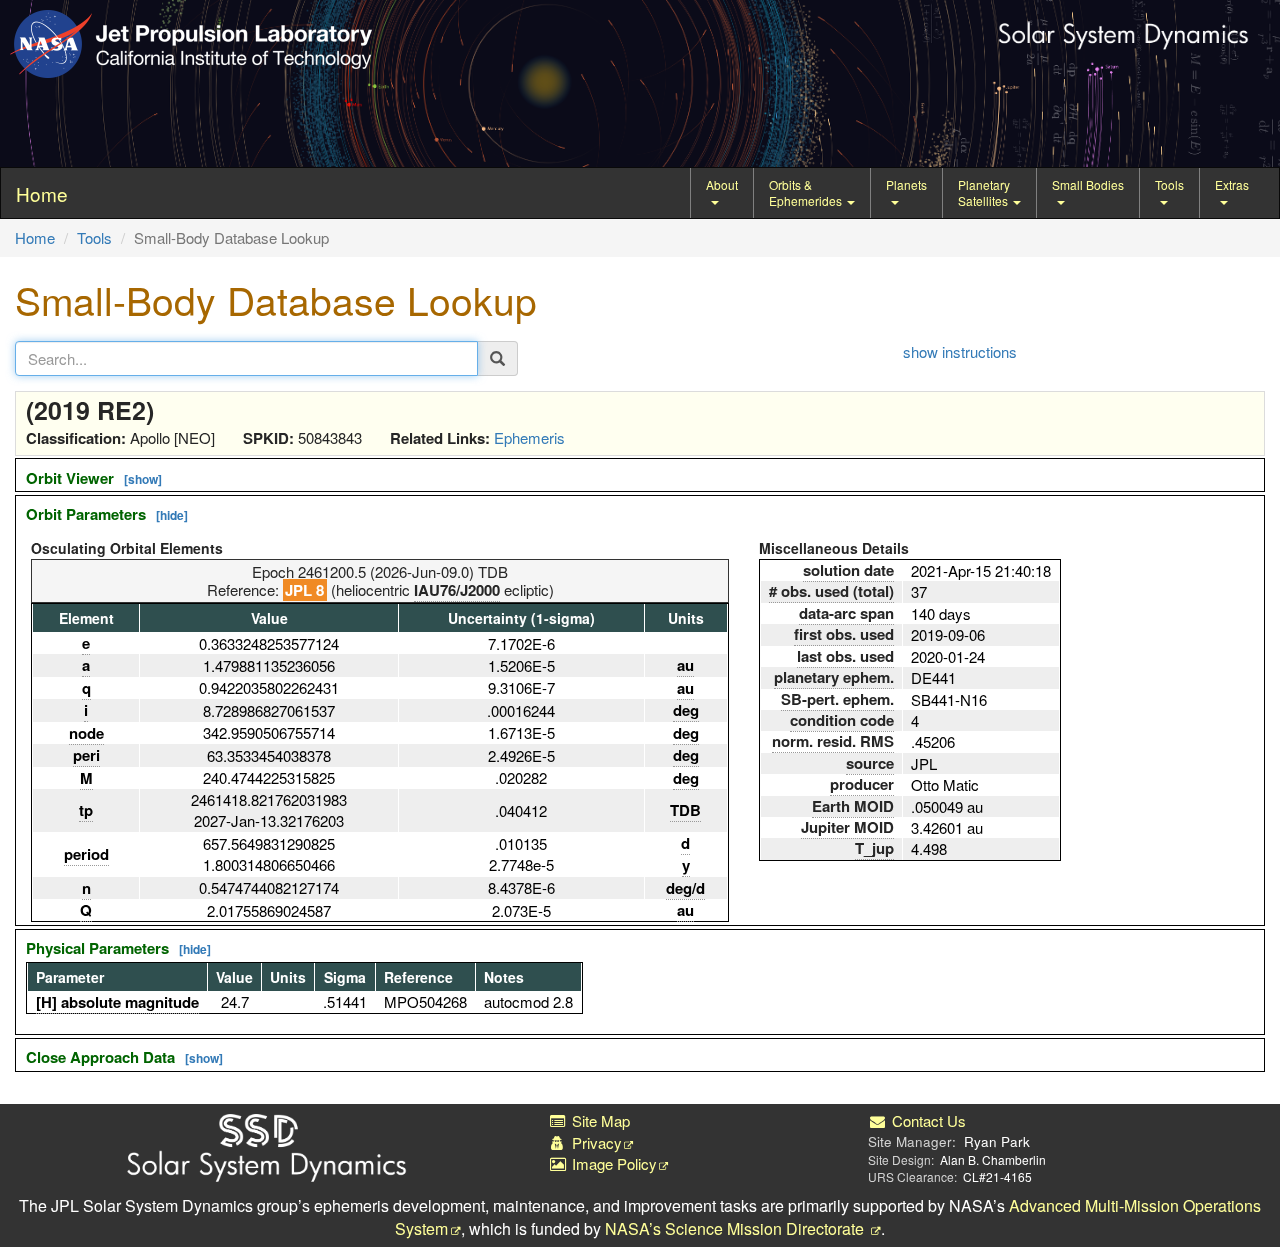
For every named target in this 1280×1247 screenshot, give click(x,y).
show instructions (960, 351)
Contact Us (926, 1120)
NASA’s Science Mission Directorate (736, 1228)
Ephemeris (529, 437)
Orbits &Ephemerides (807, 192)
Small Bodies (1088, 184)
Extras (1232, 184)
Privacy (595, 1142)
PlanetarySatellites (984, 192)
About (722, 184)
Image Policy (612, 1163)
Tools (1169, 184)
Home (35, 237)
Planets (906, 184)
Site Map (598, 1120)
